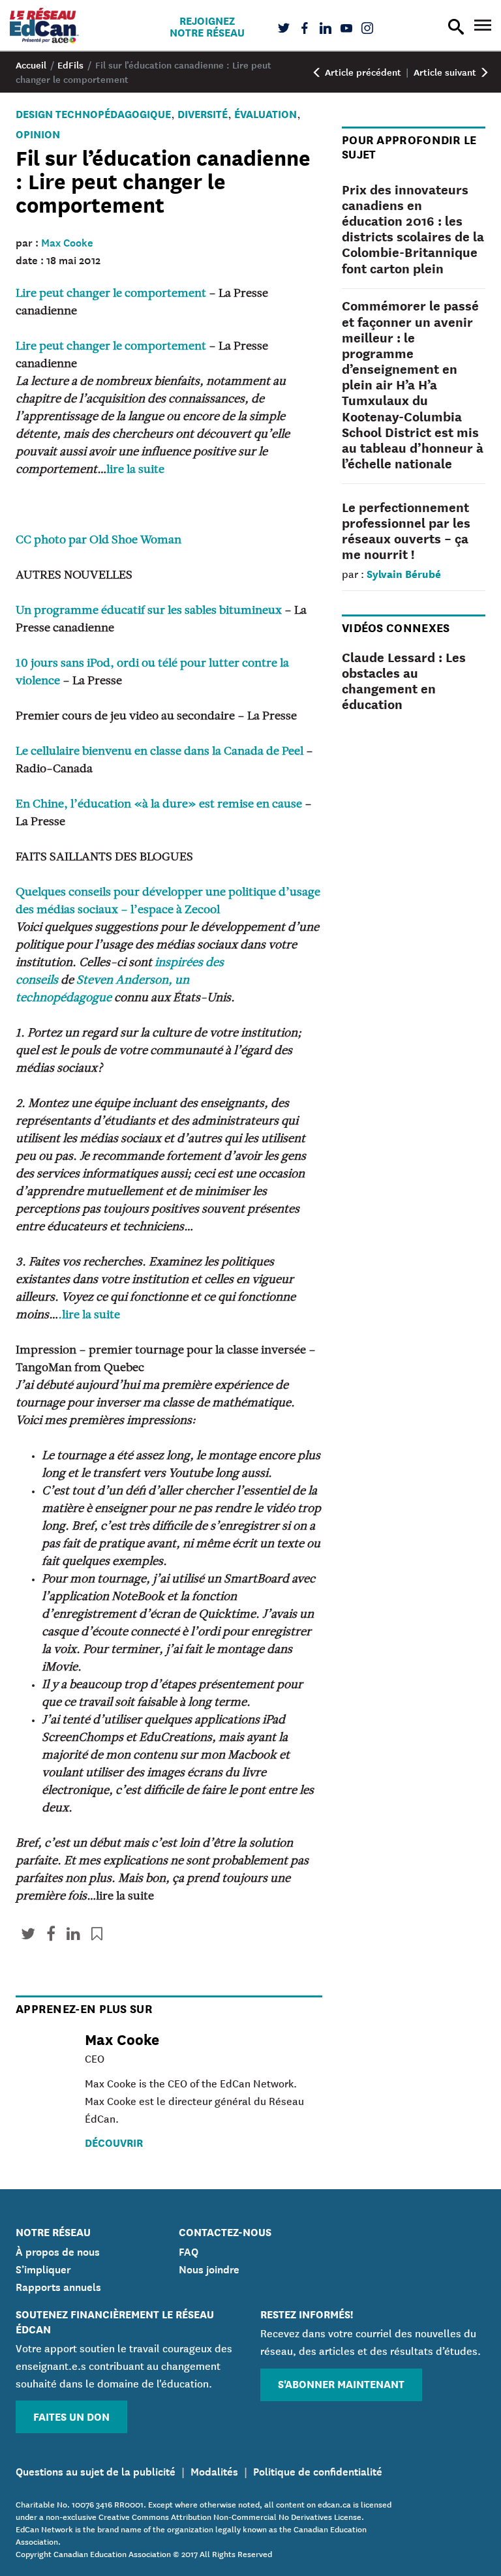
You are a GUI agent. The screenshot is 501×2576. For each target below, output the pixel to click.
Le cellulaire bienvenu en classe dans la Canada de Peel (159, 752)
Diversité (203, 113)
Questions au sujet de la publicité (96, 2470)
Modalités (214, 2470)
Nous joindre (209, 2268)
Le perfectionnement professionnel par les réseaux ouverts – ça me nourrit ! (406, 530)
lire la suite (135, 470)
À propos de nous (58, 2250)
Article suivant (446, 72)
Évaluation (266, 113)
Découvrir (114, 2142)
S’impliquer (43, 2268)
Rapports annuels (58, 2286)
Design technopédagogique (93, 113)
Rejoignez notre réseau (207, 26)
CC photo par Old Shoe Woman (99, 541)
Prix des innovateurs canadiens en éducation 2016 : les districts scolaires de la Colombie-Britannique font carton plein (413, 228)
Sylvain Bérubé (404, 573)
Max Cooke (67, 241)
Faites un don (71, 2416)
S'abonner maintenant (341, 2383)
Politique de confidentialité (318, 2470)
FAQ (189, 2250)
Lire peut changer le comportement (111, 294)
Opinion (38, 133)
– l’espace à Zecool (170, 911)
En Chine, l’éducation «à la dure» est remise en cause (159, 805)
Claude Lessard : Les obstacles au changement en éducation (404, 680)
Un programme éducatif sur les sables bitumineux (149, 611)
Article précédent (362, 72)
